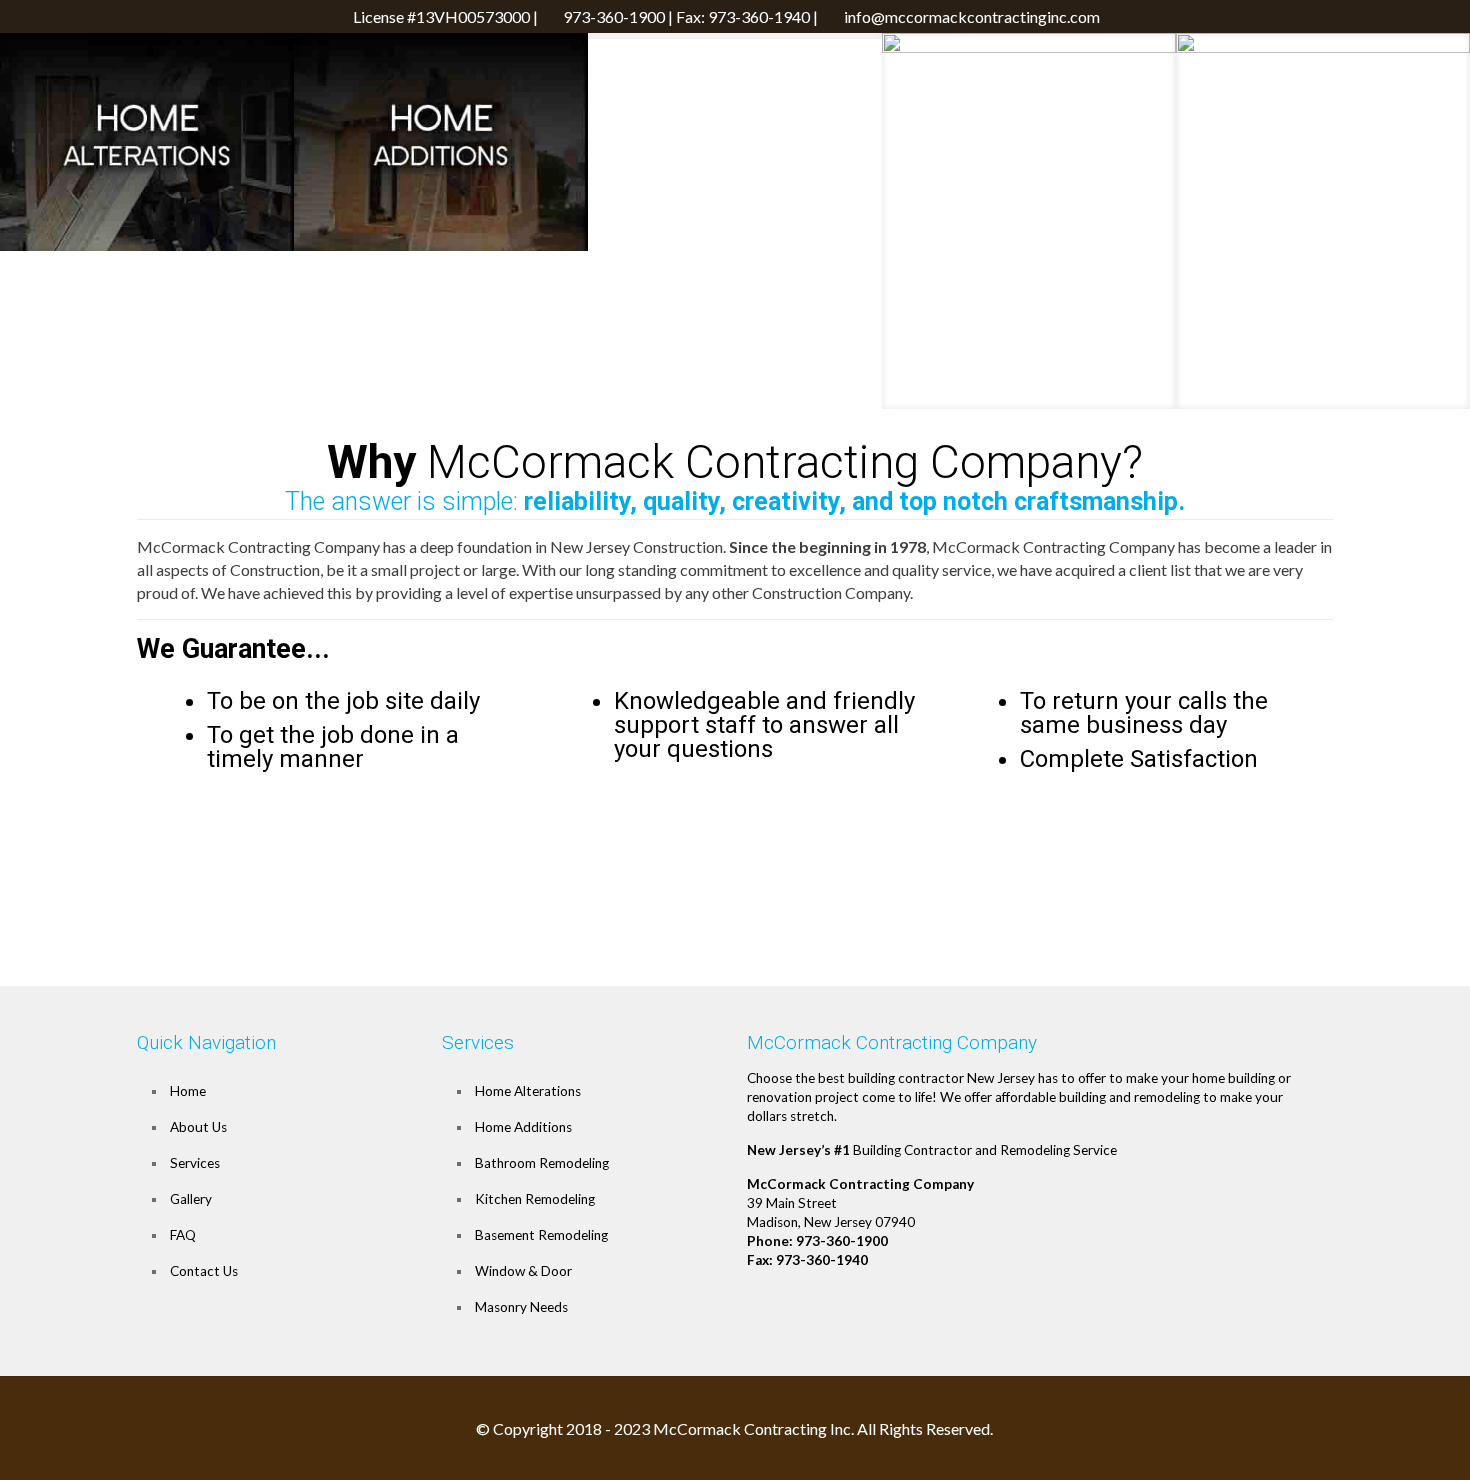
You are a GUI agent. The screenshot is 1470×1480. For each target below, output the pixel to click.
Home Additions (523, 1127)
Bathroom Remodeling (542, 1163)
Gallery (191, 1199)
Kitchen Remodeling (535, 1199)
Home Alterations (528, 1091)
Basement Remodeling (541, 1235)
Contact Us (204, 1271)
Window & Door (523, 1271)
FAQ (183, 1235)
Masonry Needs (521, 1307)
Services (195, 1163)
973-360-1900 (614, 16)
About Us (198, 1127)
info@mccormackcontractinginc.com (972, 16)
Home (188, 1091)
